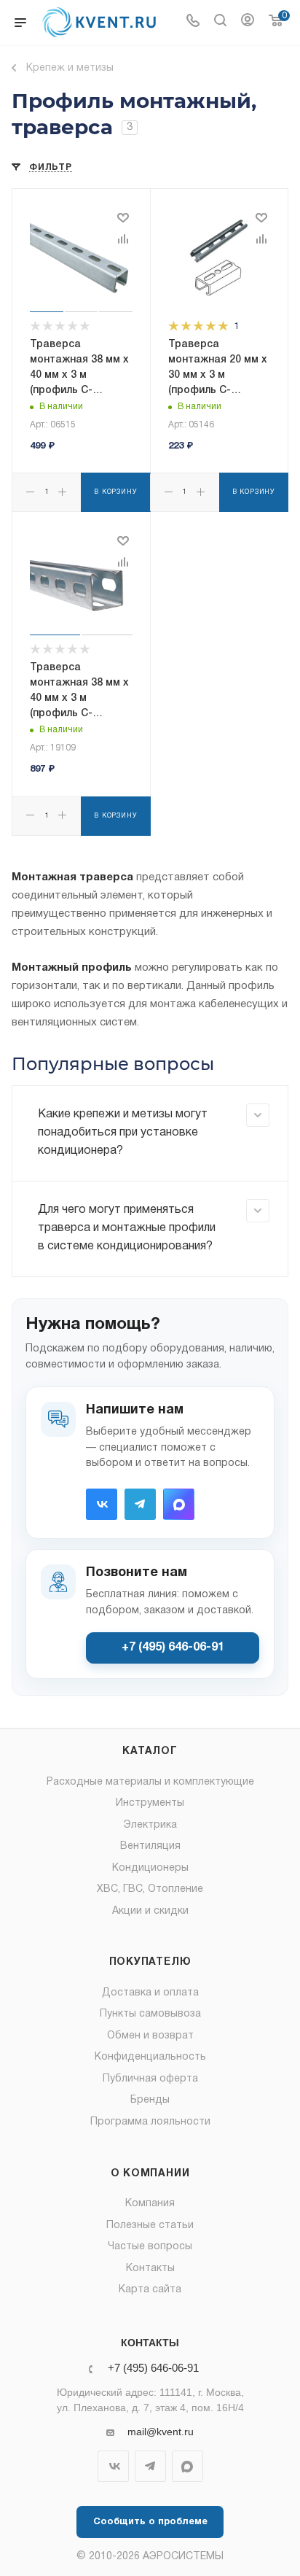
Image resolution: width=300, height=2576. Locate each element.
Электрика (150, 1825)
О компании (150, 2174)
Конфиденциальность (150, 2057)
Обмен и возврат (150, 2036)
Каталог (150, 1751)
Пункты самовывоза (150, 2014)
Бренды (150, 2100)
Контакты (150, 2269)
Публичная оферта (150, 2079)
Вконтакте (102, 1504)
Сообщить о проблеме (150, 2522)
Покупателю (150, 1962)
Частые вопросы (150, 2247)
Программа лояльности (150, 2122)
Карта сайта (150, 2290)
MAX (179, 1504)
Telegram (140, 1504)
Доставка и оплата (150, 1993)
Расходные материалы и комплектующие (150, 1782)
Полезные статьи (150, 2226)
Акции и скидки (150, 1911)
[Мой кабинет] (248, 23)
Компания (150, 2204)
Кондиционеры (150, 1868)
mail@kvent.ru (161, 2432)
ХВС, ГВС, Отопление (150, 1889)
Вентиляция (150, 1846)
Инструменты (150, 1803)
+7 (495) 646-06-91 (173, 1648)
